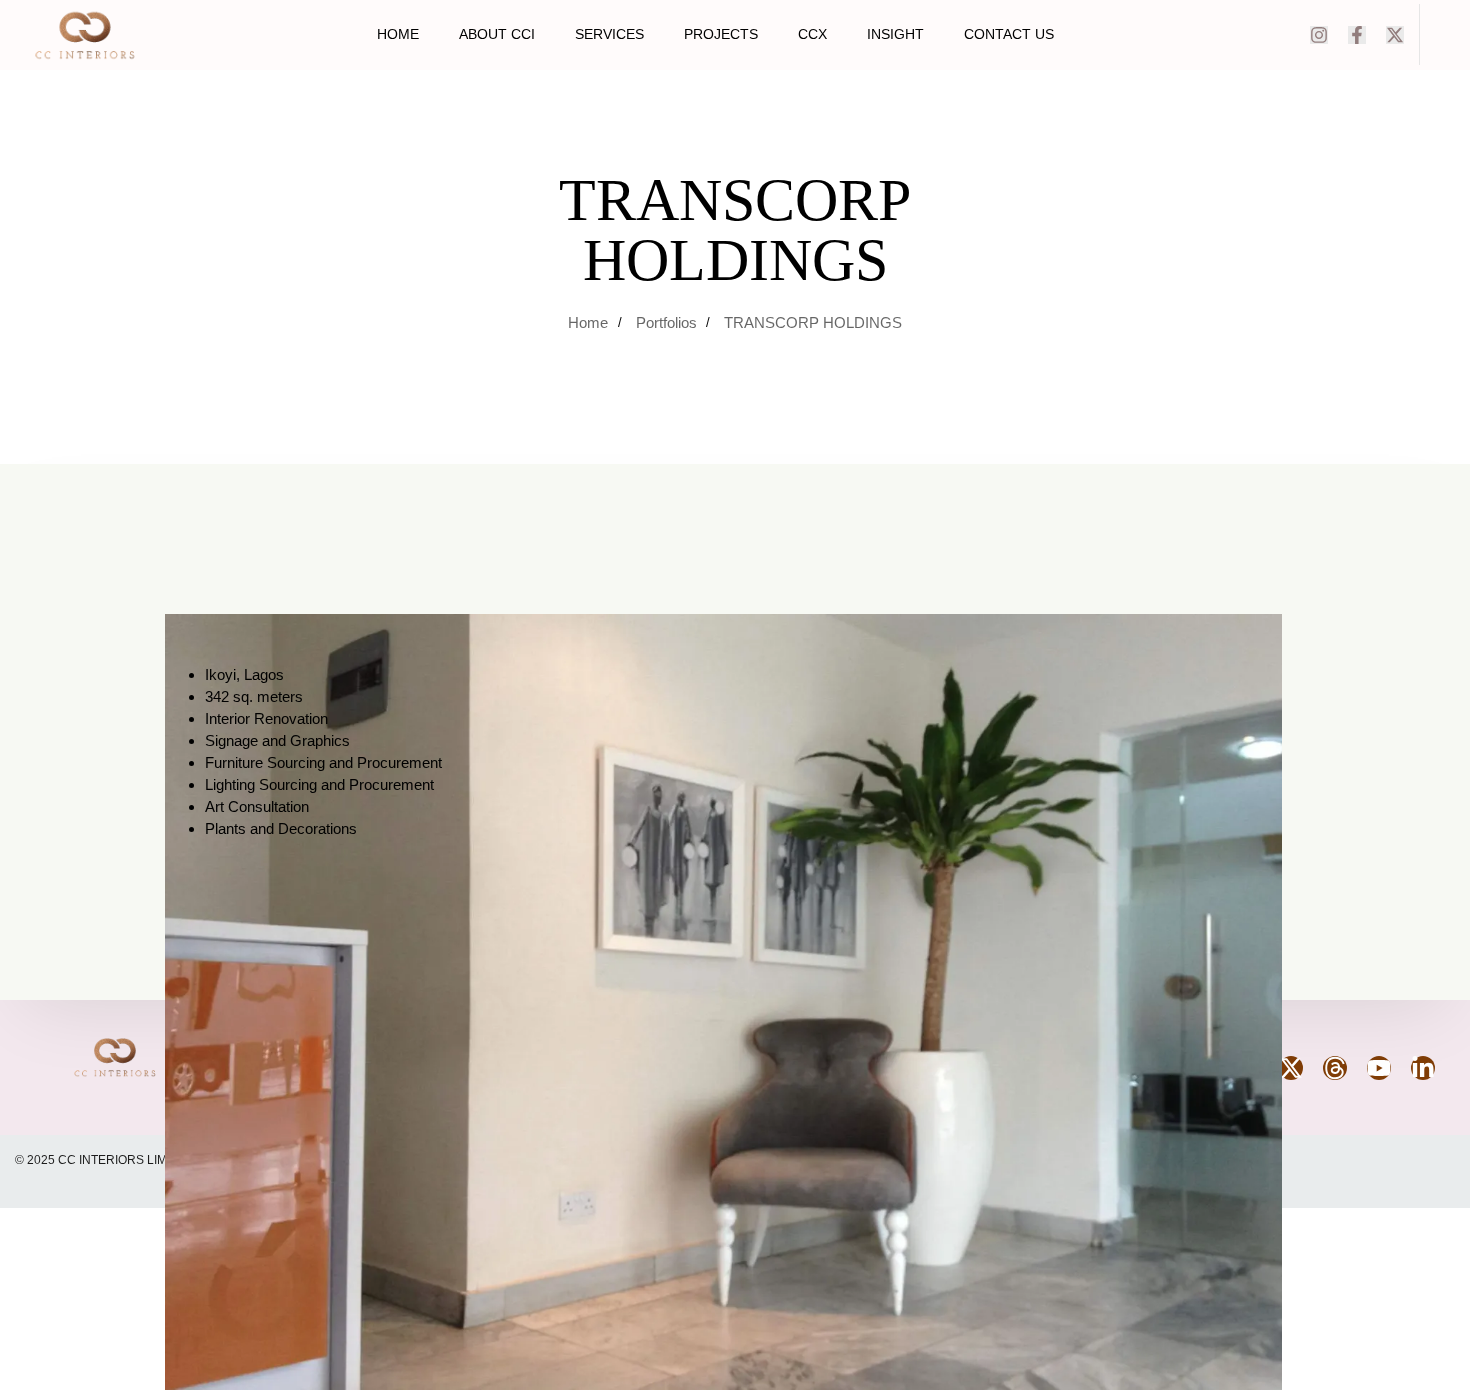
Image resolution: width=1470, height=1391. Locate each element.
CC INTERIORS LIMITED (127, 1160)
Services (609, 34)
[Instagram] (1319, 35)
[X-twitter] (1395, 35)
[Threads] (1335, 1068)
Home (398, 34)
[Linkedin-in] (1423, 1068)
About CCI (497, 34)
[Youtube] (1379, 1068)
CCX (812, 34)
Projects (721, 34)
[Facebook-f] (1357, 35)
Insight (895, 34)
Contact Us (1009, 34)
